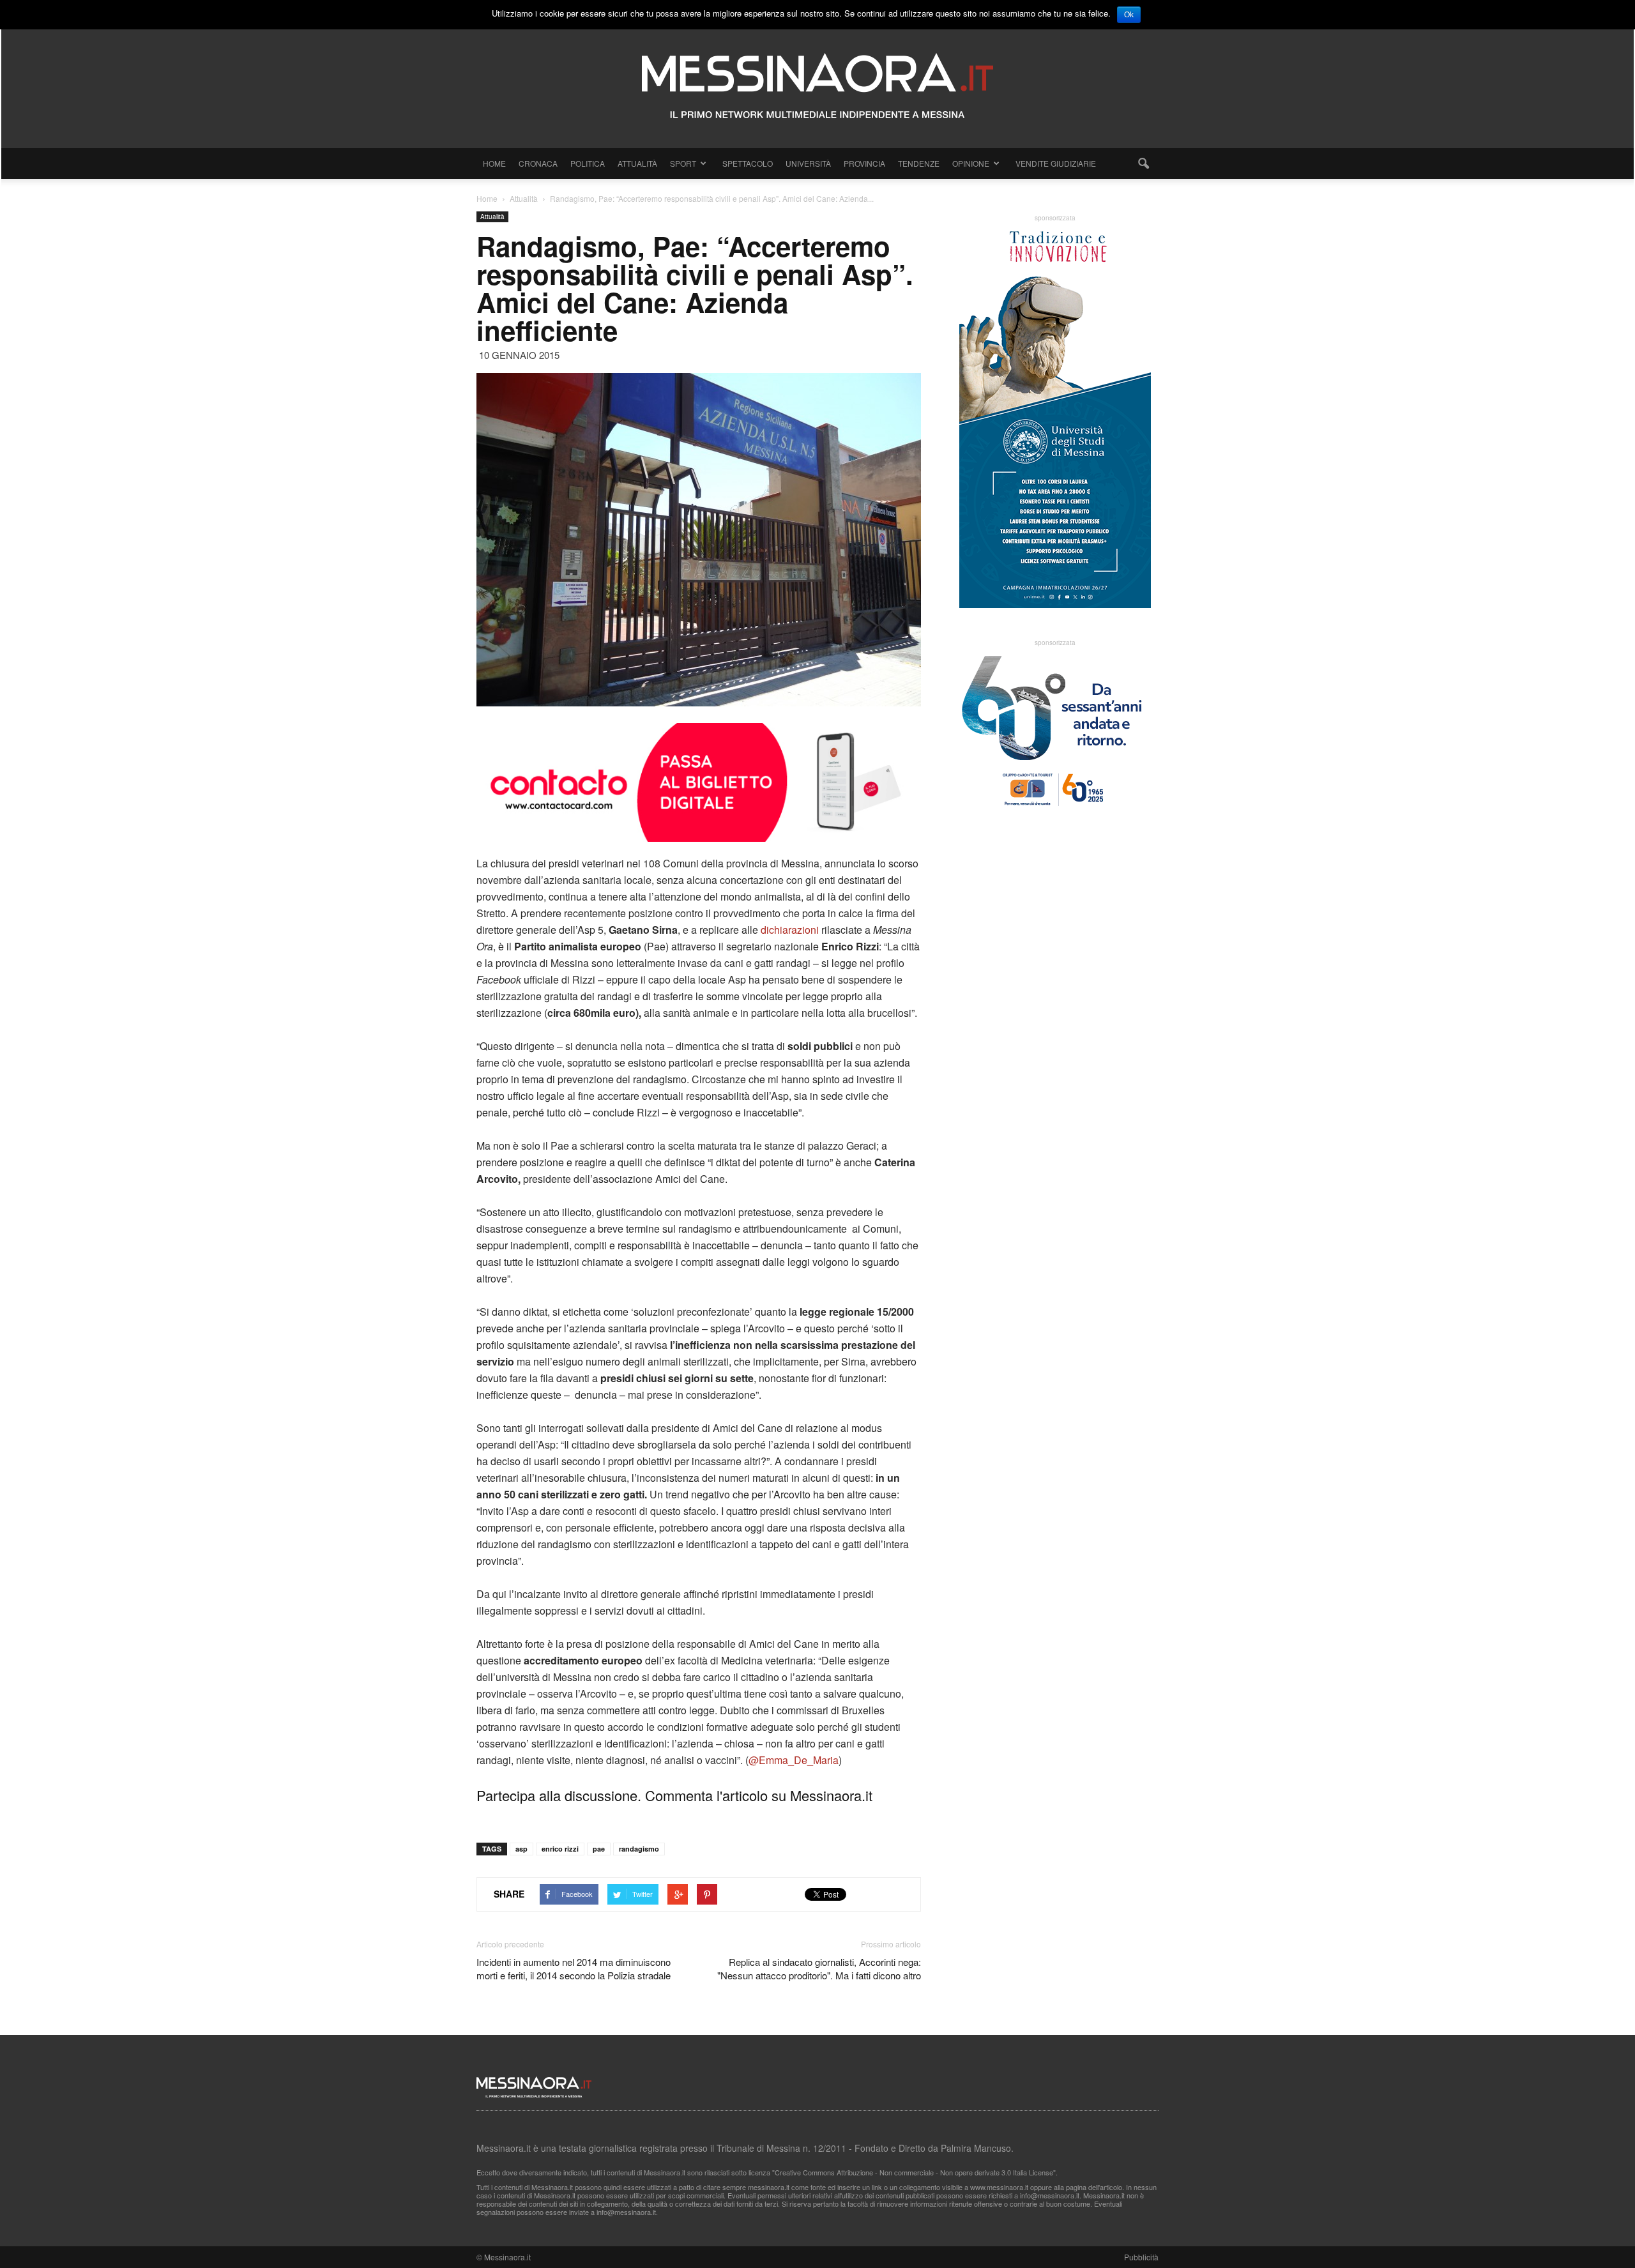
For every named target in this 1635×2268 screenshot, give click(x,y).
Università (808, 163)
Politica (588, 163)
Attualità (637, 163)
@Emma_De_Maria (794, 1760)
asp (521, 1849)
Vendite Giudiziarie (1056, 163)
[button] (1143, 164)
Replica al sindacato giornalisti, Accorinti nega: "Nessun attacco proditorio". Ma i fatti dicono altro (819, 1968)
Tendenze (919, 163)
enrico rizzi (560, 1849)
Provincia (864, 163)
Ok (1129, 15)
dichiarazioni (790, 930)
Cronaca (538, 163)
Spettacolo (748, 163)
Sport (683, 163)
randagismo (639, 1849)
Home (494, 163)
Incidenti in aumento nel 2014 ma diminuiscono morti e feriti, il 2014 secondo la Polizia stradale (574, 1968)
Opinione (971, 163)
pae (599, 1849)
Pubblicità (1141, 2257)
